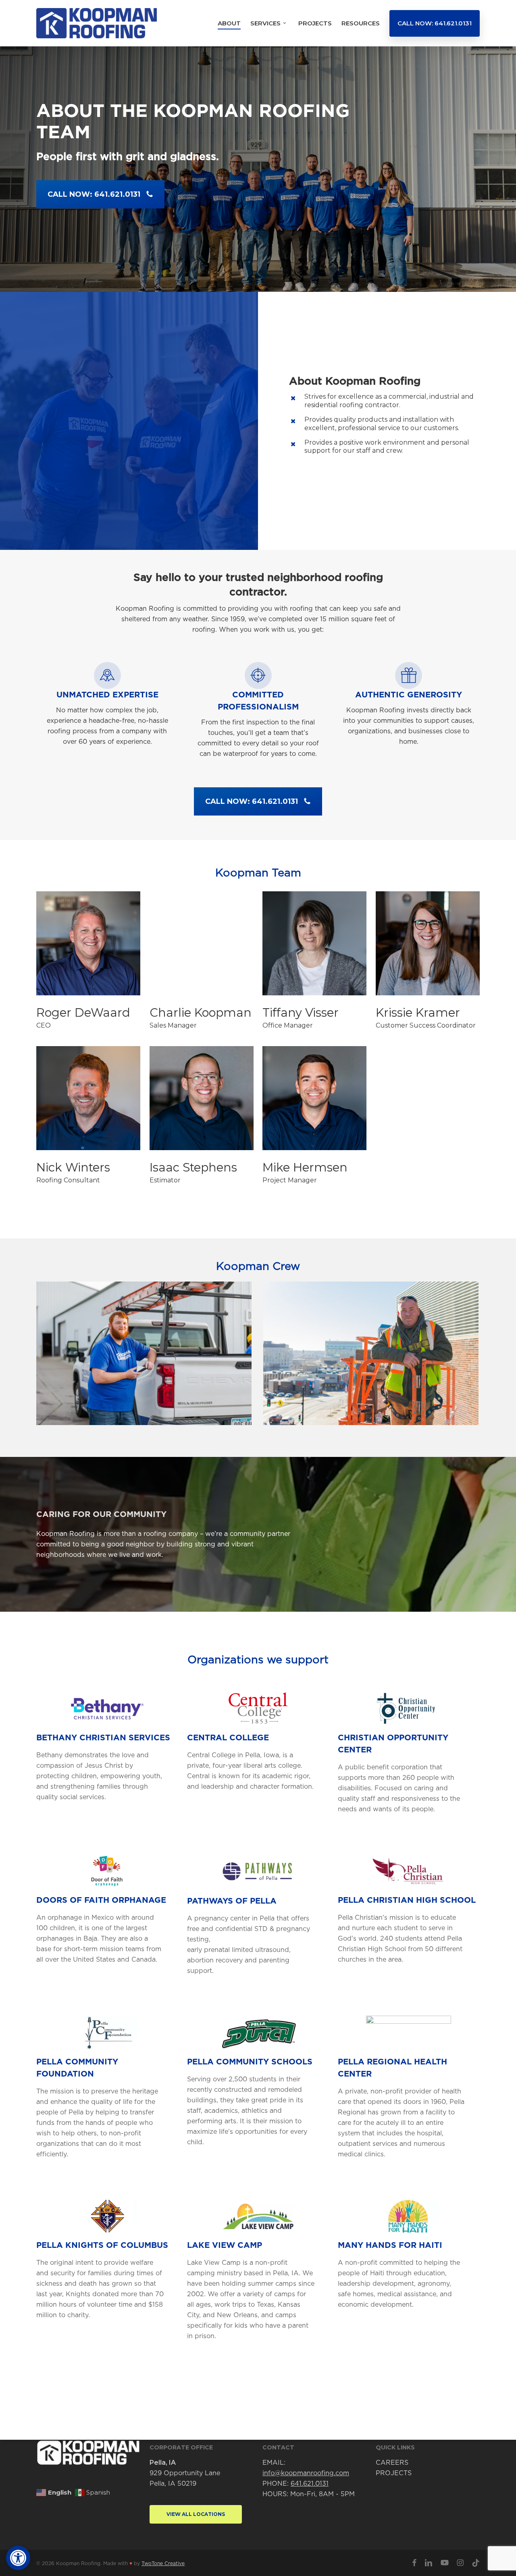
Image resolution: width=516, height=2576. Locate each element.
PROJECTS (394, 2473)
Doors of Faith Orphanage (101, 1900)
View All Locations (196, 2514)
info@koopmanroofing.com (306, 2473)
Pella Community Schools (250, 2062)
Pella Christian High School (407, 1900)
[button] (18, 2558)
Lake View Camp (225, 2245)
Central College (228, 1738)
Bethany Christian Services (103, 1738)
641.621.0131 (310, 2484)
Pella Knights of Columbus (102, 2245)
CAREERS (392, 2463)
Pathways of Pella (232, 1901)
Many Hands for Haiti (390, 2245)
